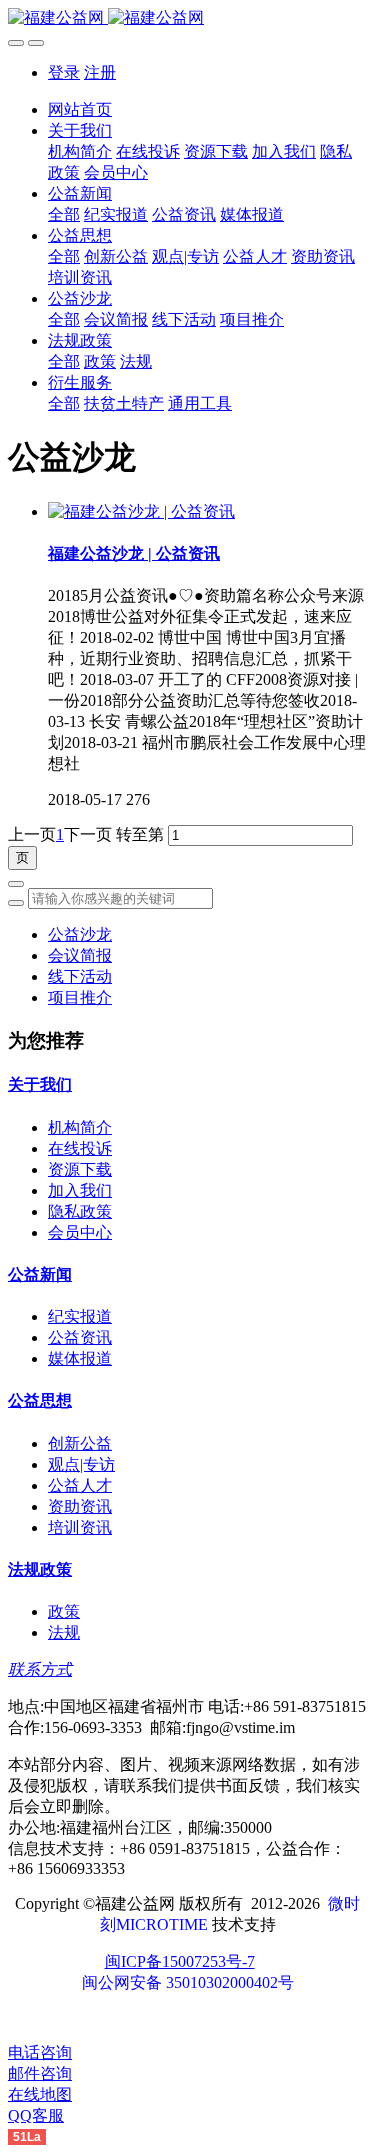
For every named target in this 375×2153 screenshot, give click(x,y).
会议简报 (80, 955)
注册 (100, 72)
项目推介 (80, 997)
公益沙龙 (80, 934)
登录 (64, 72)
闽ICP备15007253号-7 (180, 1961)
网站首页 (80, 109)
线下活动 (80, 976)
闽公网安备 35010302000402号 (188, 1982)
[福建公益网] (187, 18)
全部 (64, 214)
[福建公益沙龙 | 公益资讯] (141, 511)
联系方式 (40, 1669)
